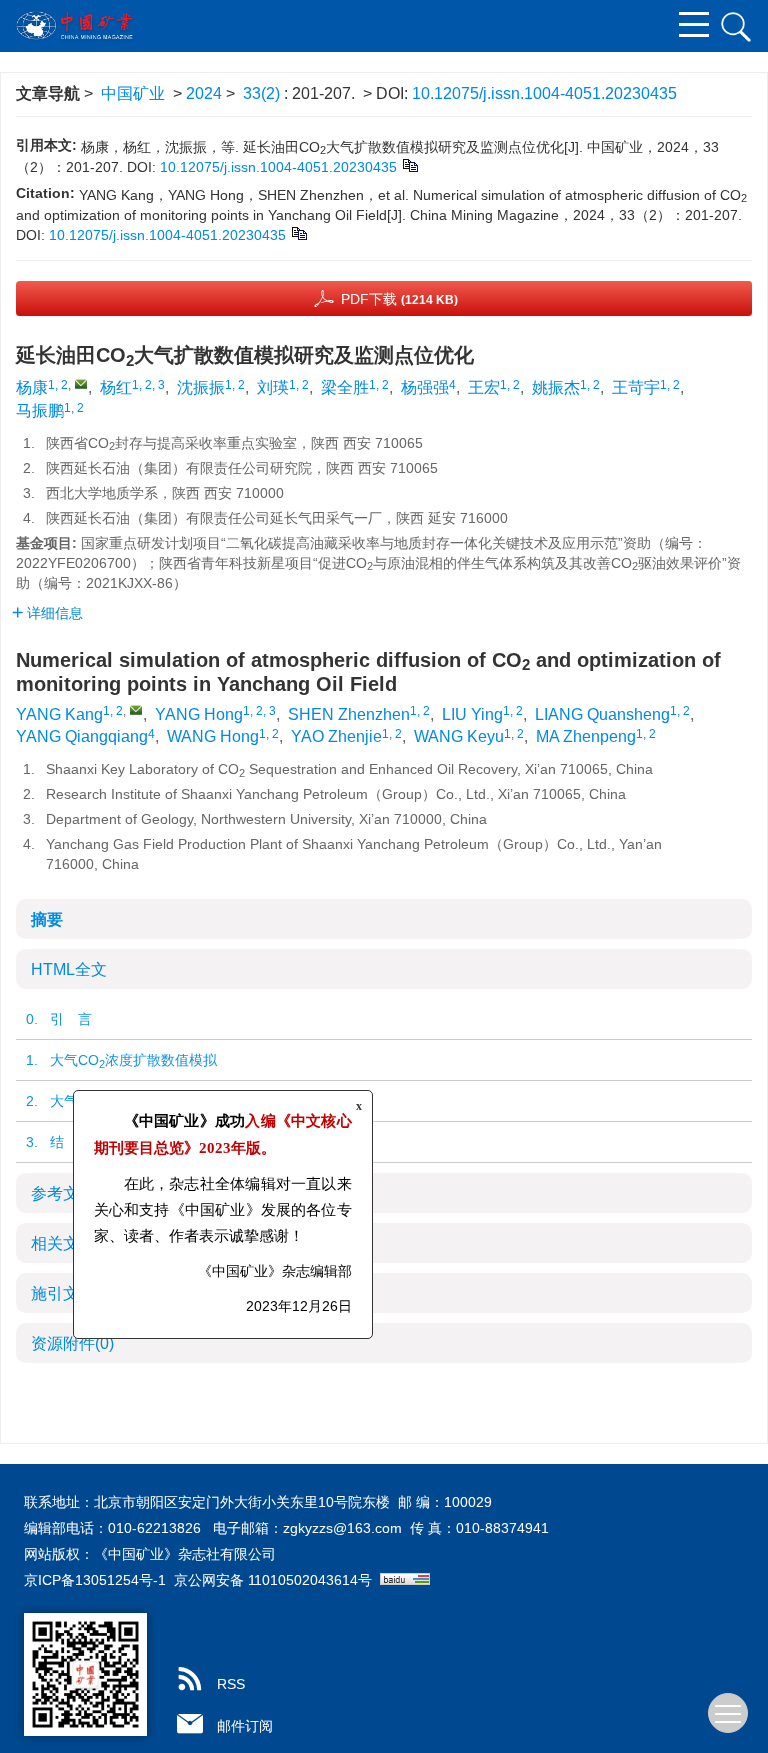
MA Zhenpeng (586, 736)
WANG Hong (213, 736)
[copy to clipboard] (298, 233)
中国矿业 (133, 93)
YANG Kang (59, 714)
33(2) (263, 93)
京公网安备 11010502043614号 (273, 1580)
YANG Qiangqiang (82, 736)
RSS (231, 1684)
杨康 (32, 387)
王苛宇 (636, 387)
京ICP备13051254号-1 (95, 1580)
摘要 (47, 919)
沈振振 (201, 387)
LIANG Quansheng (602, 714)
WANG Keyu (459, 736)
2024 (204, 93)
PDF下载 (399, 299)
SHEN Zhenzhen (349, 714)
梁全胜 (345, 387)
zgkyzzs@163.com (342, 1528)
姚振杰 (556, 387)
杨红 (116, 387)
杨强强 (425, 387)
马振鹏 (40, 410)
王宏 (484, 387)
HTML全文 (69, 969)
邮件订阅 (245, 1726)
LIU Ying (472, 714)
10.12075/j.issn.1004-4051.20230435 (544, 93)
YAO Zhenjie (336, 736)
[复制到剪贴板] (409, 165)
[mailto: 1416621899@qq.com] (136, 710)
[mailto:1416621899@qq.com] (81, 384)
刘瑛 (273, 387)
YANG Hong (199, 714)
